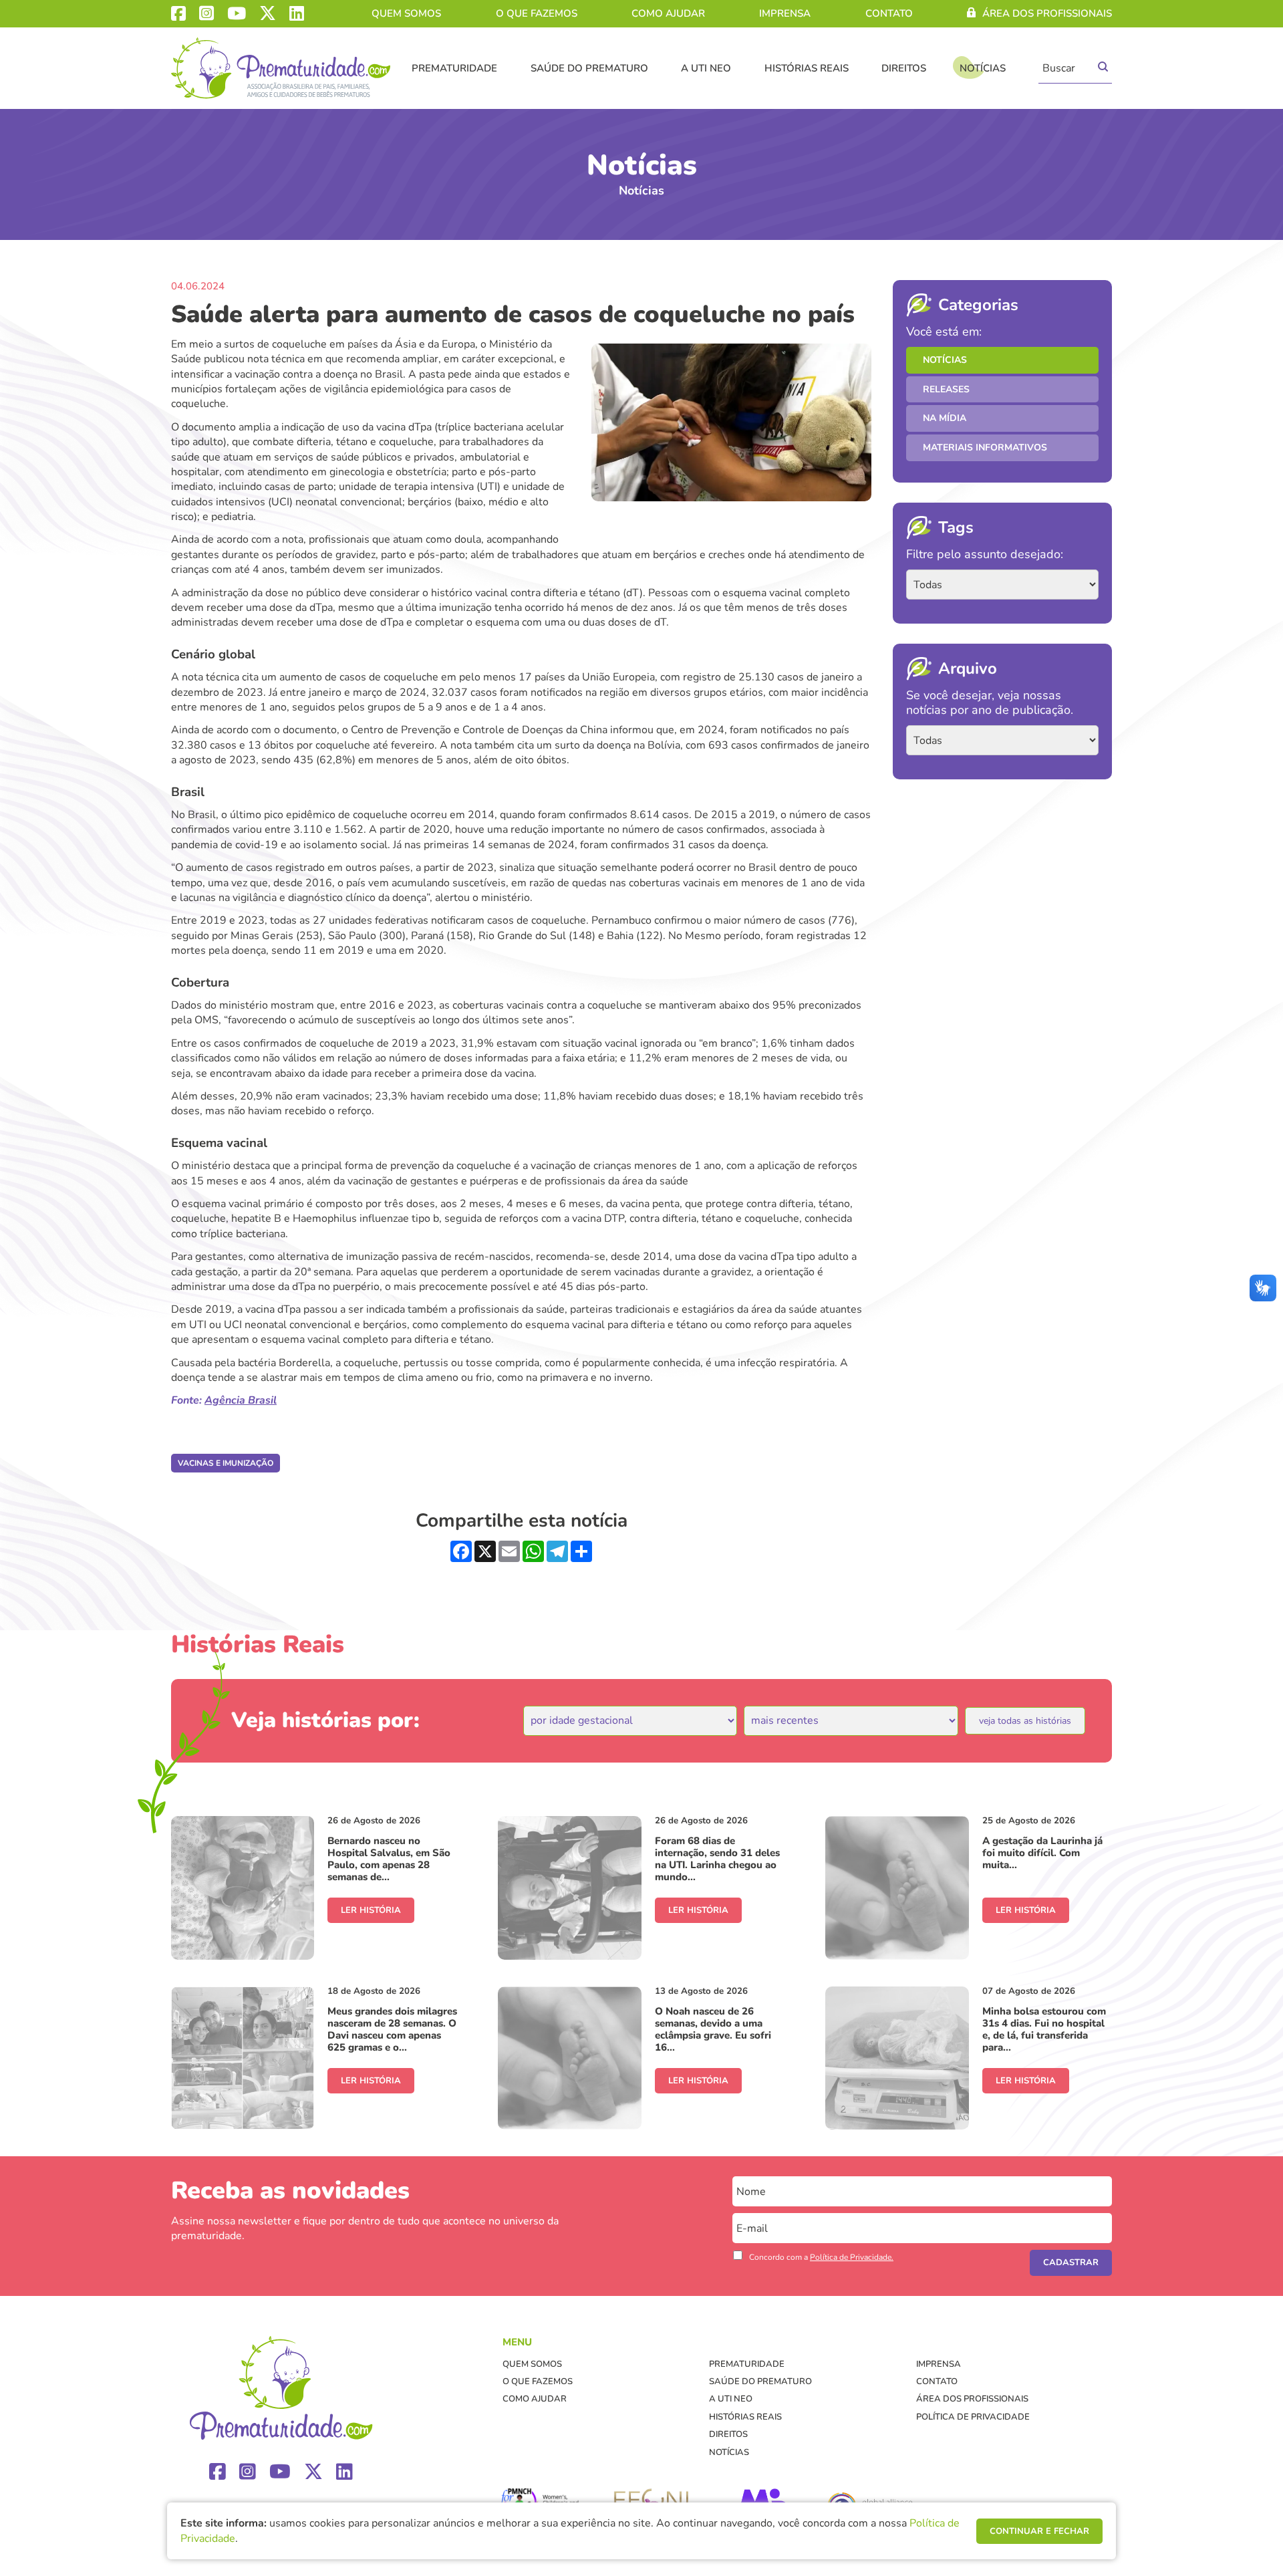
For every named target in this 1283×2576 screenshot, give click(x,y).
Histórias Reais (807, 68)
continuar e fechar (1039, 2531)
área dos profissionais (1047, 13)
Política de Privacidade (973, 2417)
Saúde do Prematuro (589, 68)
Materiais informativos (985, 447)
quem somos (406, 13)
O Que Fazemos (537, 13)
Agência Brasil (241, 1400)
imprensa (785, 13)
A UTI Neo (706, 68)
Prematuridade (454, 68)
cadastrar (1071, 2263)
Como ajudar (668, 13)
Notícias (983, 68)
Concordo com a (821, 2257)
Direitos (904, 68)
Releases (946, 389)
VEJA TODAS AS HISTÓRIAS (1025, 1721)
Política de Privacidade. (852, 2257)
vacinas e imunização (226, 1463)
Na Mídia (945, 418)
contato (889, 13)
